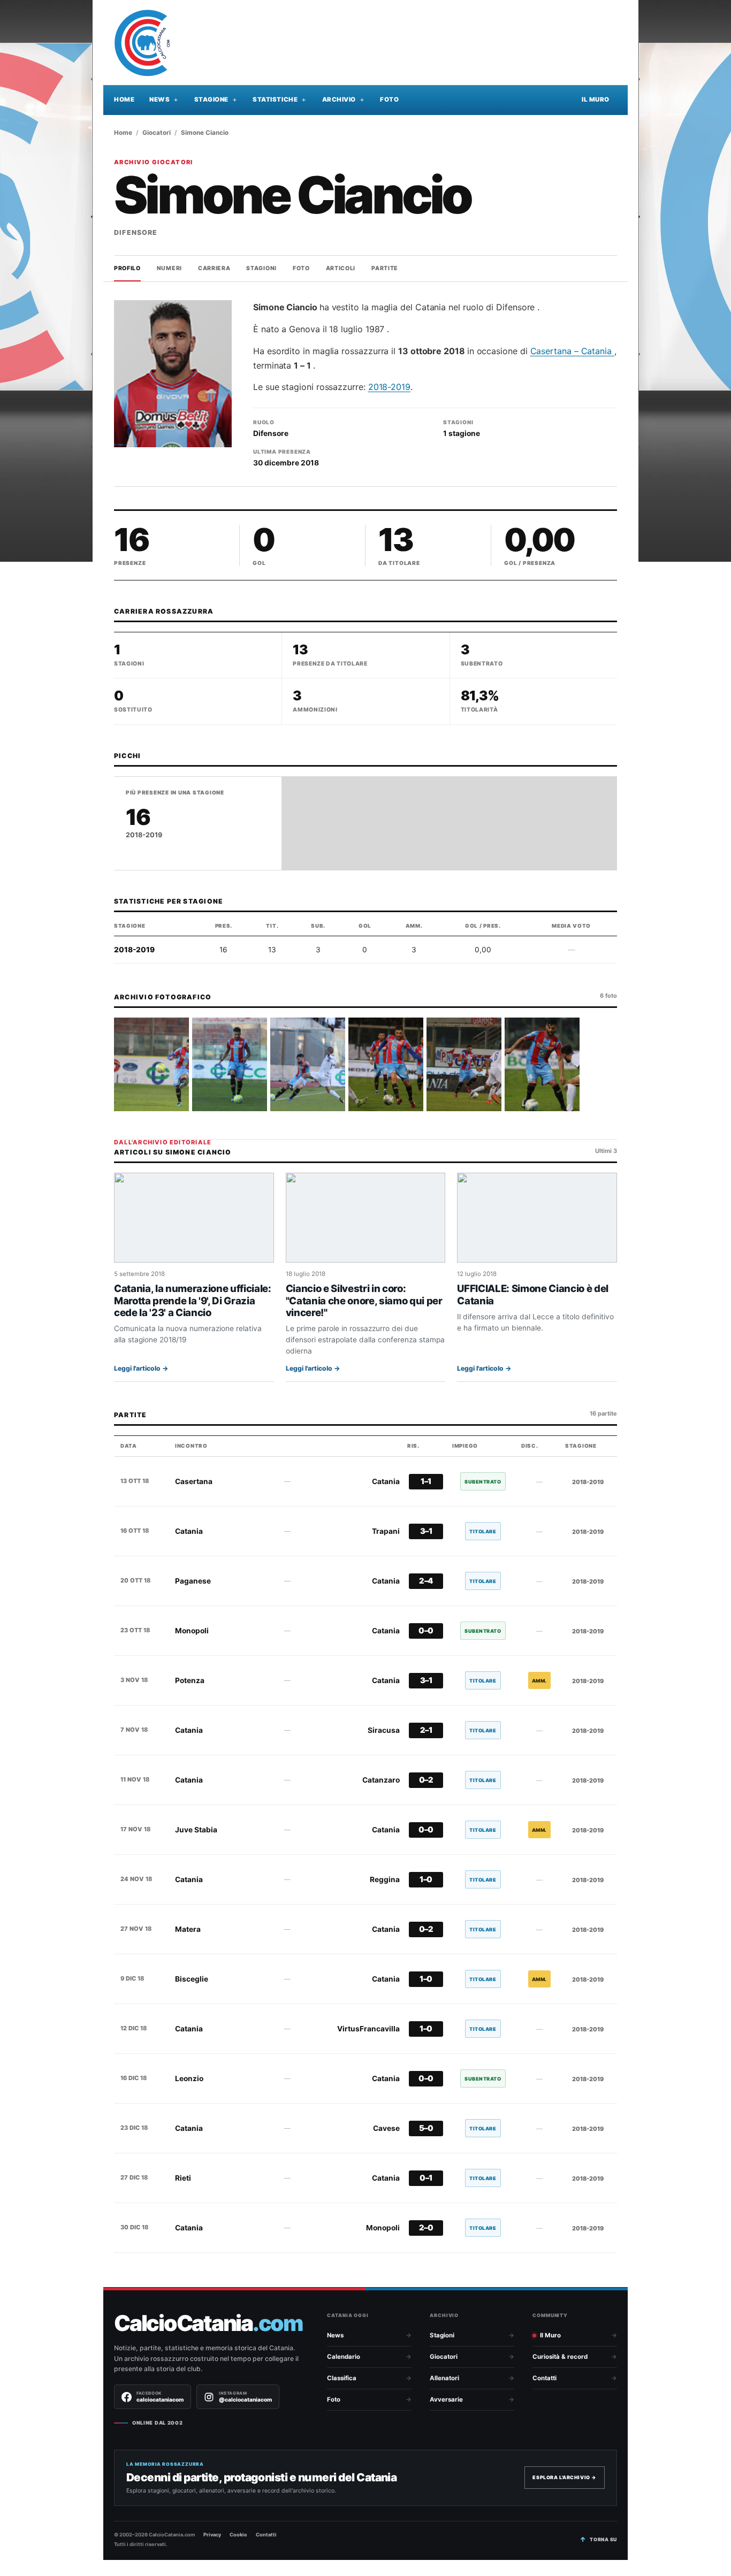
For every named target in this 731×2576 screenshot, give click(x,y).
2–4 (426, 1581)
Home (124, 100)
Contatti (545, 2378)
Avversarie (446, 2399)
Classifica (342, 2378)
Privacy (212, 2535)
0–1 (426, 2178)
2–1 (426, 1730)
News (159, 100)
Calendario (344, 2357)
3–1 (426, 1531)
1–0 (426, 1879)
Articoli (341, 268)
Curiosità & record (560, 2357)
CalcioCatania (208, 2323)
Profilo (127, 268)
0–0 (426, 1631)
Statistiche (275, 100)
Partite (385, 268)
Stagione (211, 100)
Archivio (339, 100)
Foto (389, 100)
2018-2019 (389, 387)
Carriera (214, 268)
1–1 (426, 1481)
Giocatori (157, 133)
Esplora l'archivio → (565, 2477)
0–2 (426, 1780)
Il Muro (596, 100)
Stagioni (261, 268)
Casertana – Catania (572, 351)
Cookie (238, 2535)
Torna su (603, 2539)
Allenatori (444, 2378)
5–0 (426, 2128)
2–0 (426, 2228)
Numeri (169, 268)
